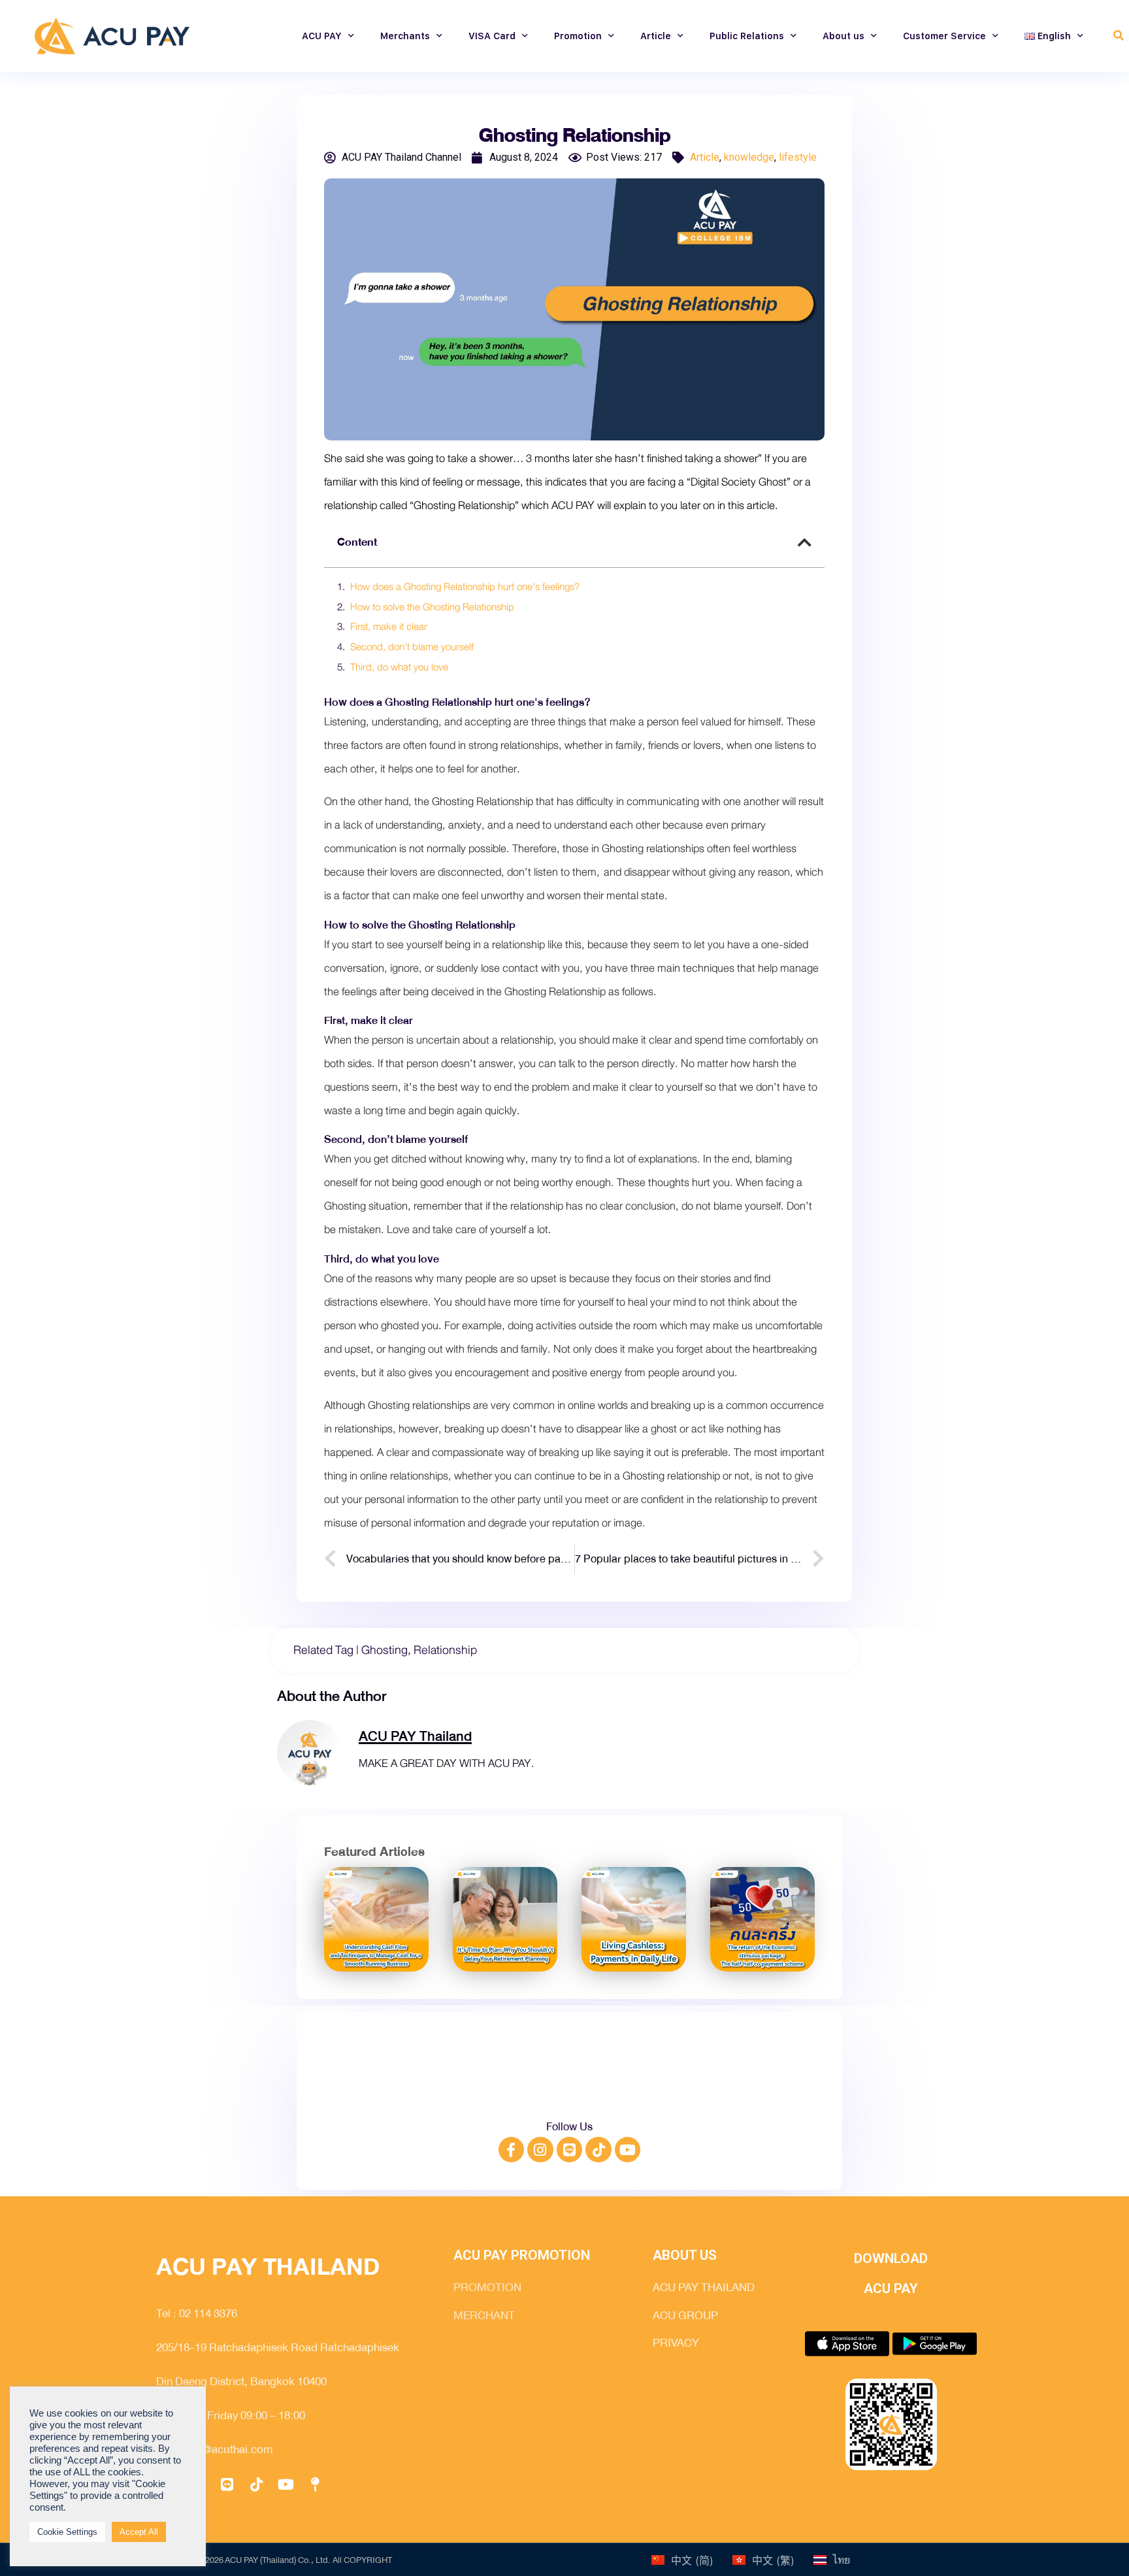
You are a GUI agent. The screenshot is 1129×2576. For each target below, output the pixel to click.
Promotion (578, 36)
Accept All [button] (139, 2532)
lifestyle (798, 157)
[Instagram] (540, 2150)
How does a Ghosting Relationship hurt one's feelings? (465, 587)
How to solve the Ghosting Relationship (432, 608)
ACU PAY (322, 36)
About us (843, 36)
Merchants (405, 36)
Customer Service (944, 36)
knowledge (749, 157)
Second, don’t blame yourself (412, 648)
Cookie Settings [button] (67, 2532)
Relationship (445, 1650)
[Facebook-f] (512, 2150)
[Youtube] (628, 2150)
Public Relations (747, 36)
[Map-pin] (315, 2485)
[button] (1119, 36)
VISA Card (492, 36)
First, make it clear (389, 627)
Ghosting (385, 1650)
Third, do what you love (399, 668)
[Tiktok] (598, 2150)
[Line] (570, 2150)
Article (656, 36)
